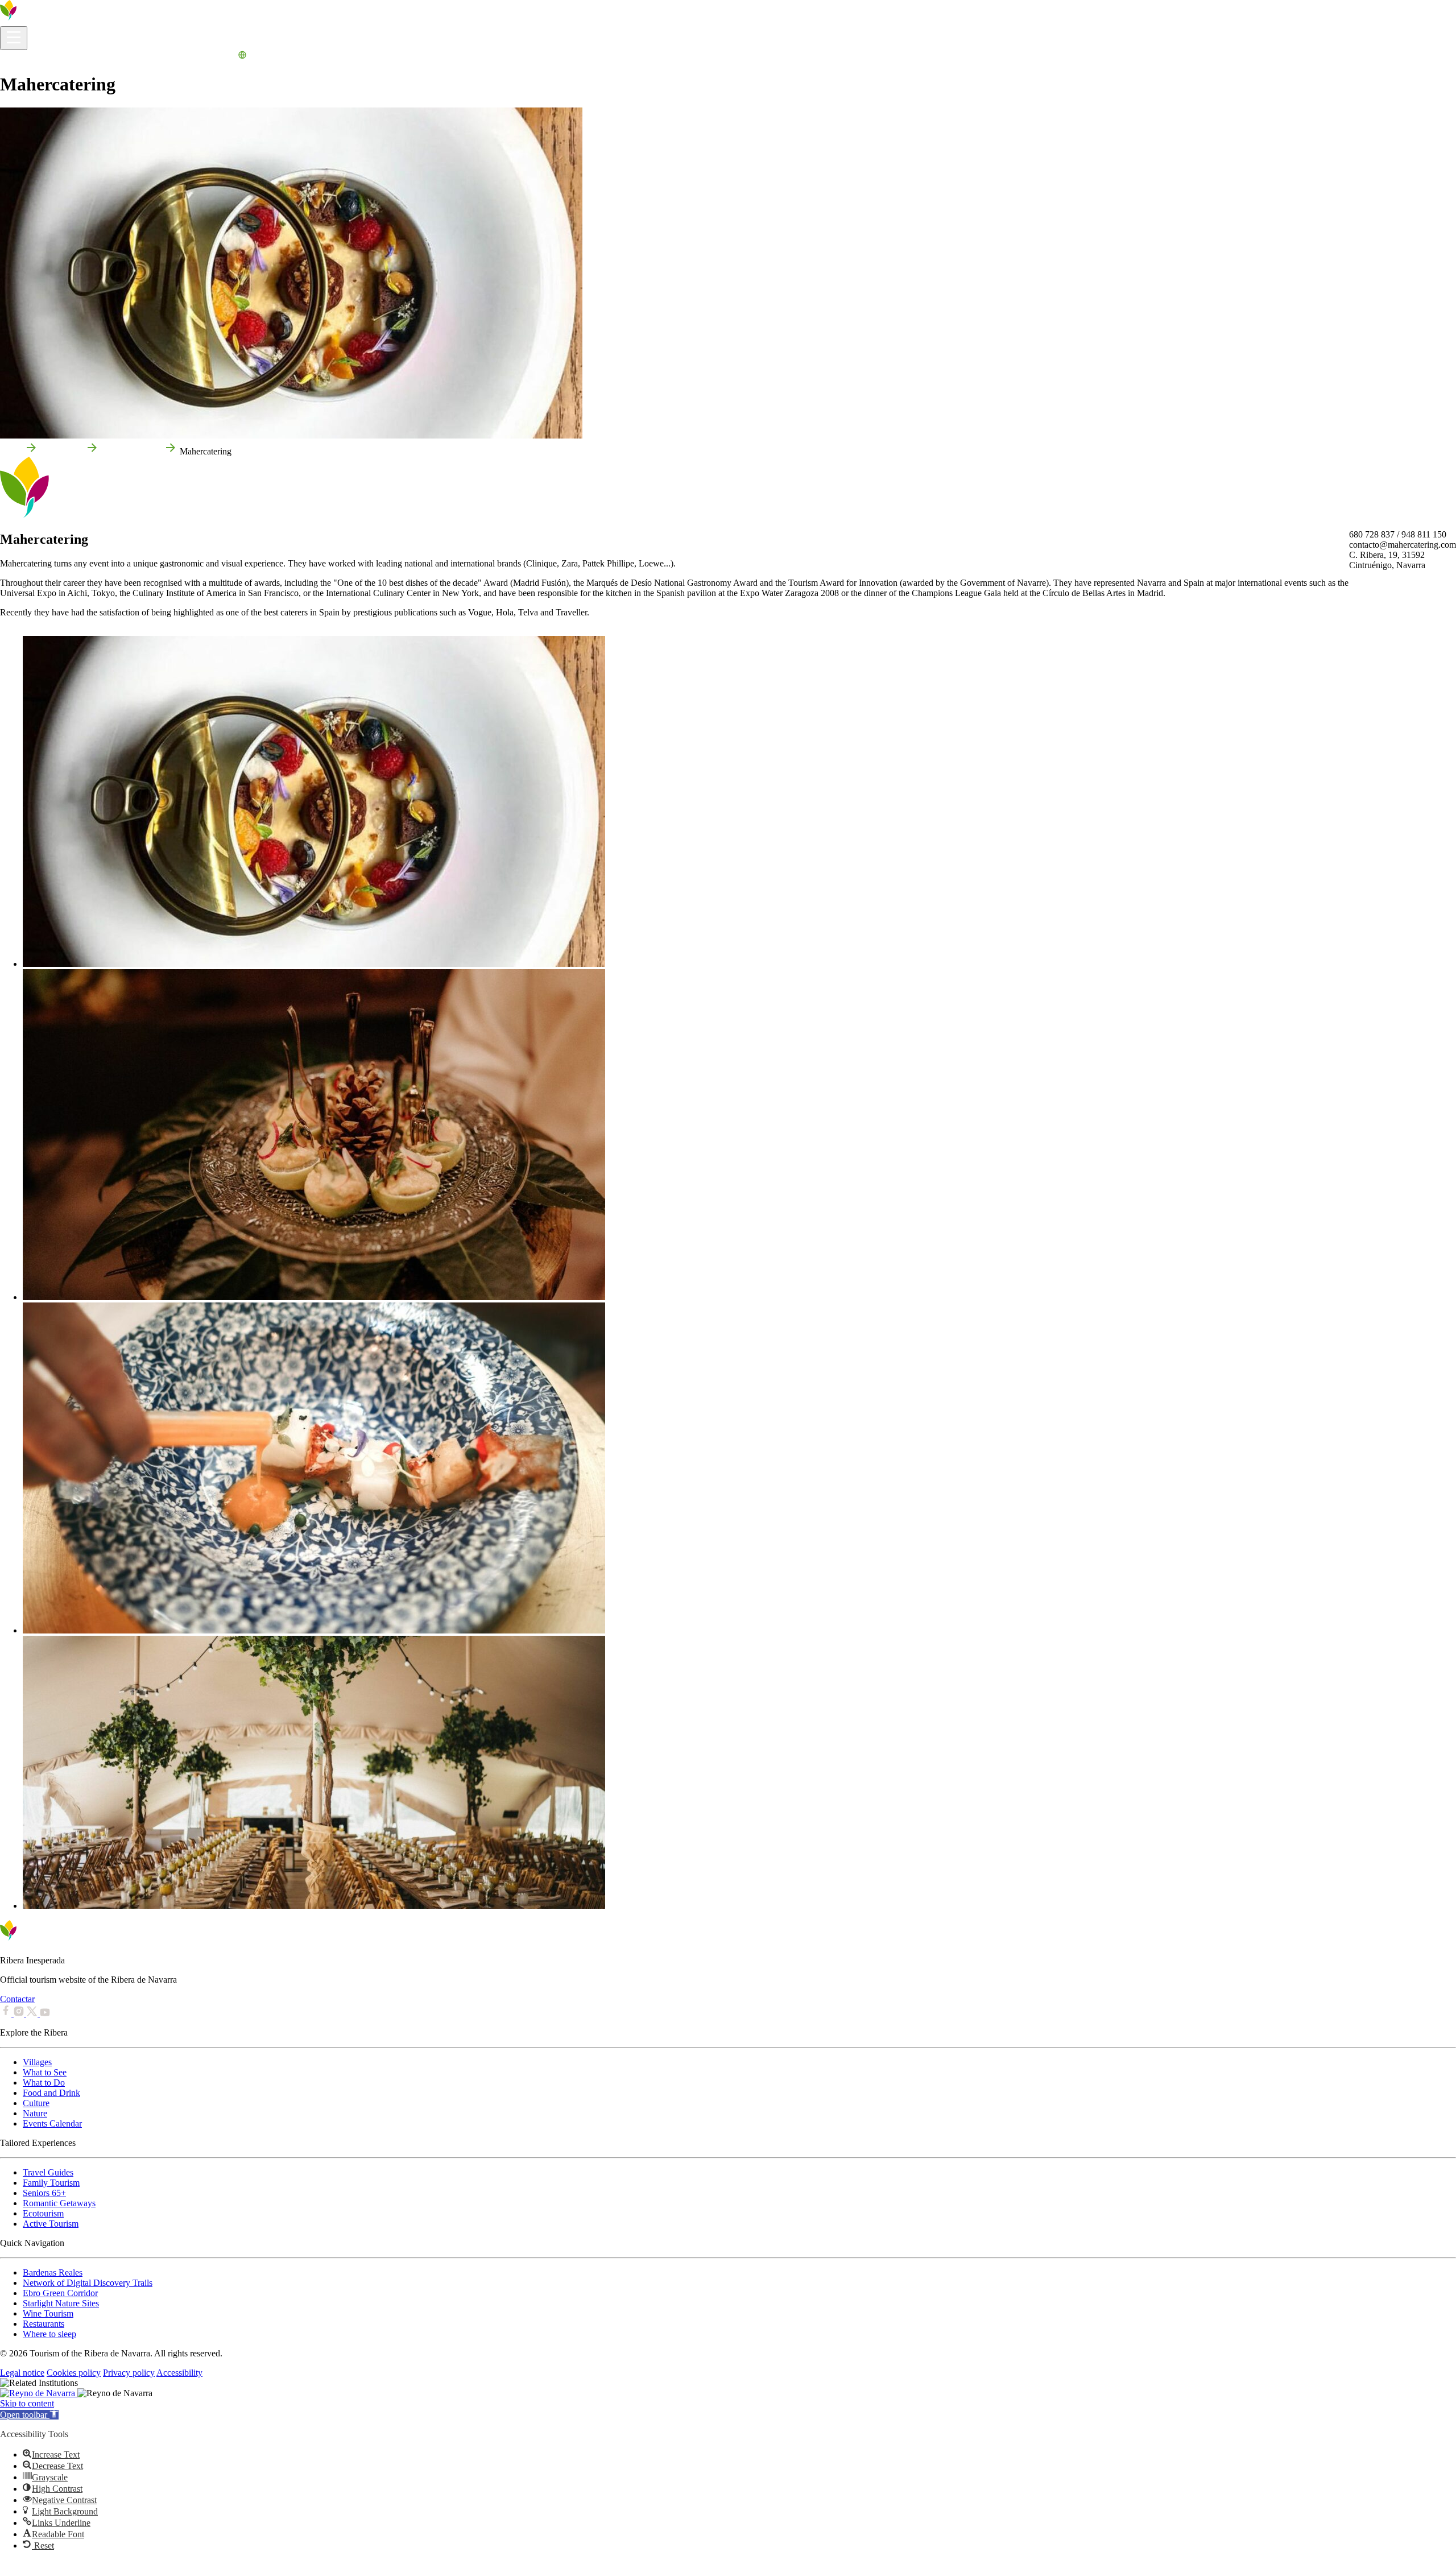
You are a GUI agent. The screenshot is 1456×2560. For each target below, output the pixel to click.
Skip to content (27, 2403)
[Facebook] (7, 2013)
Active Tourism (51, 2224)
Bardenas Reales (53, 2272)
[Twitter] (33, 2013)
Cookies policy (74, 2373)
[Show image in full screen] (314, 964)
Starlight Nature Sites (61, 2303)
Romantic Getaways (59, 2203)
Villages (37, 2062)
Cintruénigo (62, 451)
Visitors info (22, 57)
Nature (35, 2113)
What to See (45, 2072)
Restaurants (44, 2324)
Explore (60, 57)
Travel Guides (48, 2172)
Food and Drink (51, 2093)
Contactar (17, 1999)
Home (11, 451)
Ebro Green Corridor (60, 2293)
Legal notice (22, 2373)
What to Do (98, 57)
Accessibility (179, 2373)
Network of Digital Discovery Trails (88, 2283)
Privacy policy (129, 2373)
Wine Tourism (48, 2313)
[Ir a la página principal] (43, 21)
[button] (29, 2415)
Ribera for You (148, 57)
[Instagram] (20, 2013)
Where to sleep (49, 2334)
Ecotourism (43, 2213)
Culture (36, 2103)
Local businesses (131, 451)
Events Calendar (206, 57)
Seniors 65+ (44, 2193)
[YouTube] (45, 2013)
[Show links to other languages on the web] (242, 57)
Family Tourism (51, 2183)
